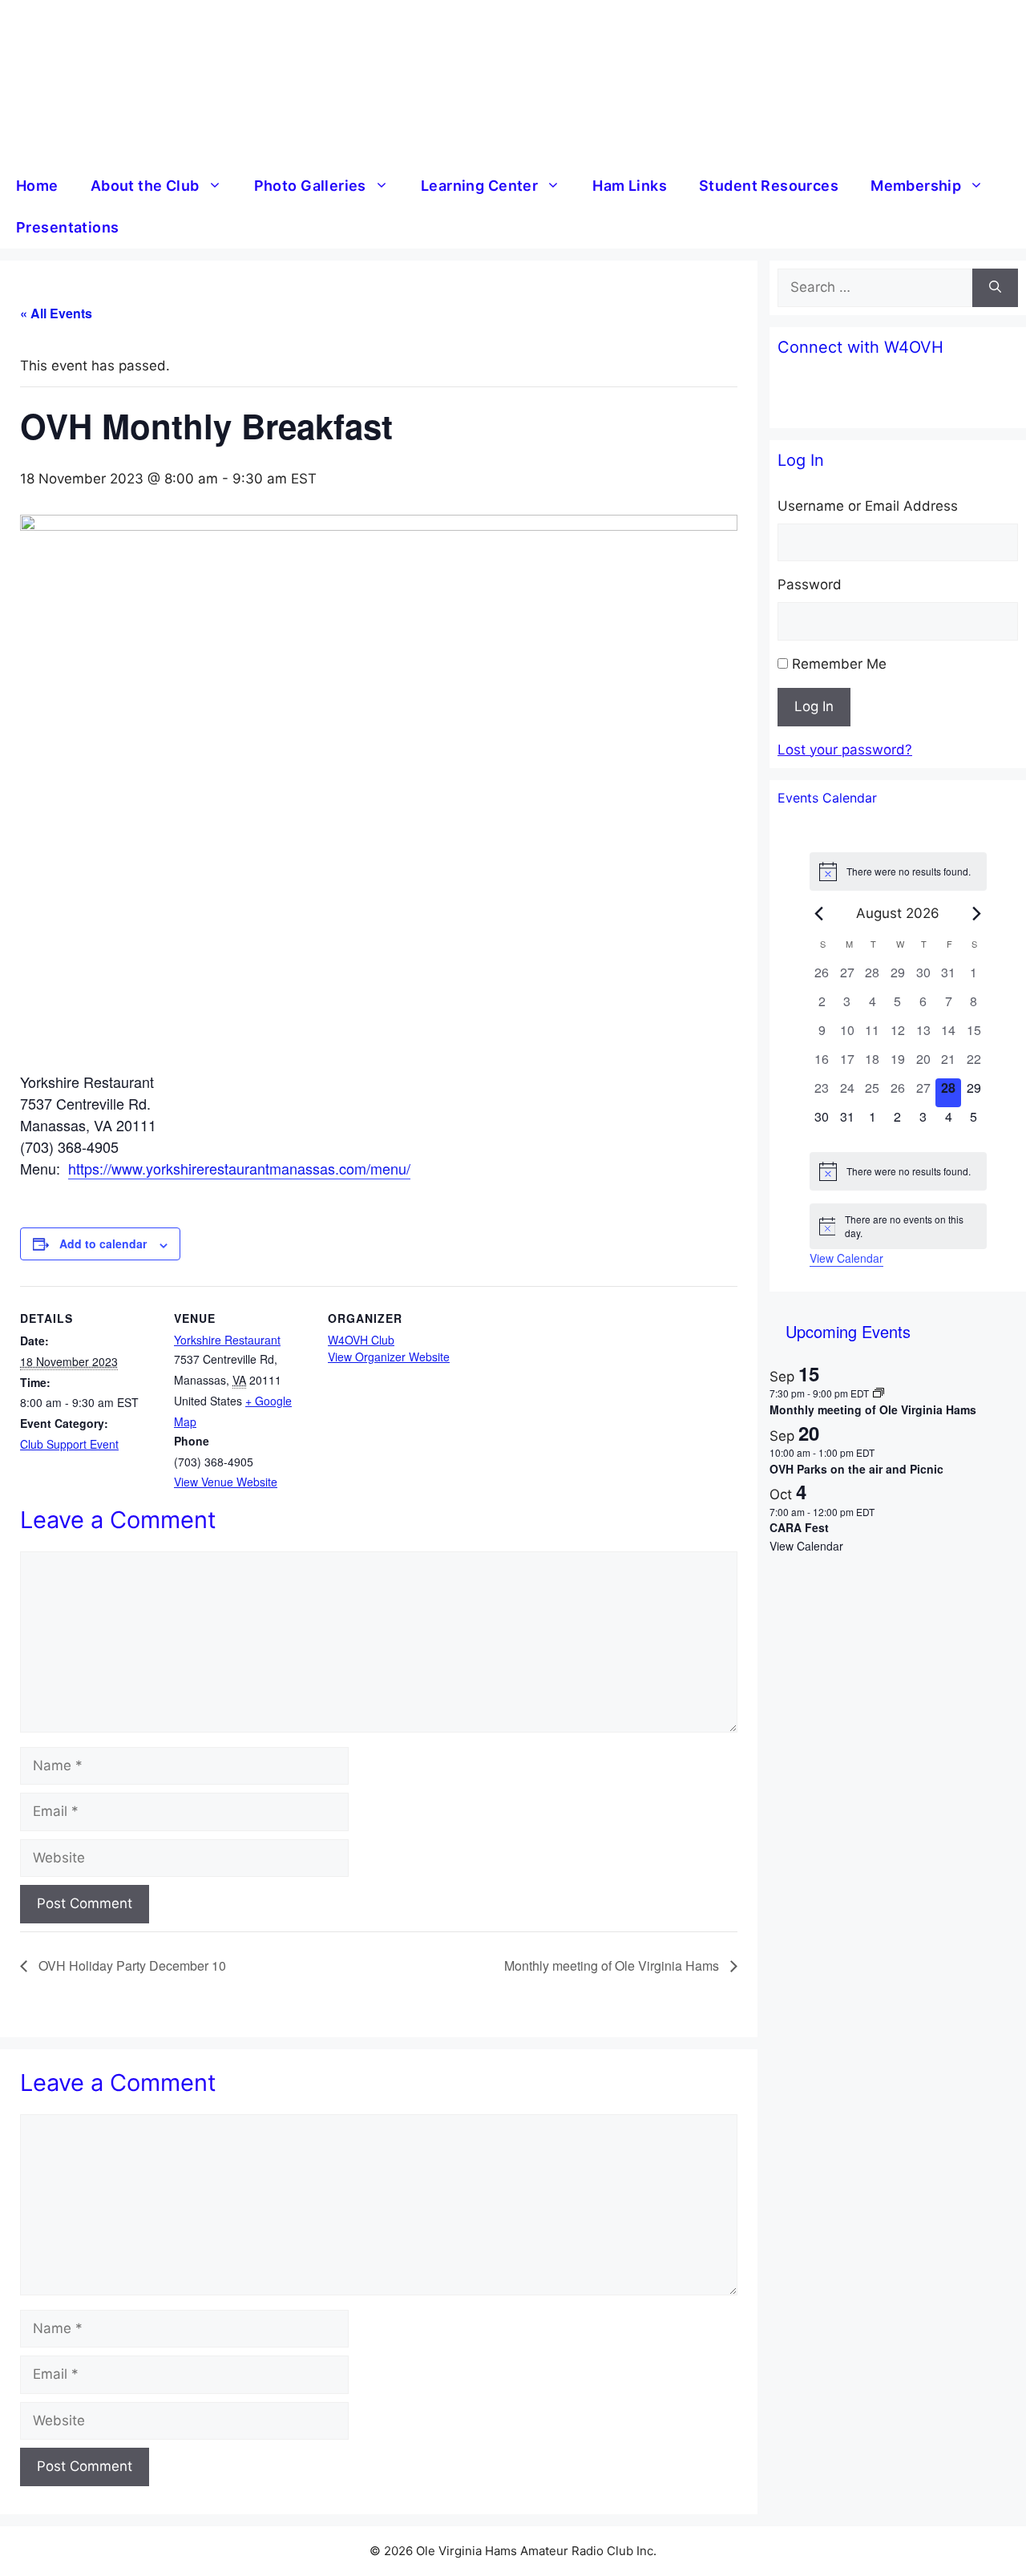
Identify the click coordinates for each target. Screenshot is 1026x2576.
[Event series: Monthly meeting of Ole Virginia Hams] (879, 1393)
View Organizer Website (389, 1357)
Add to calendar (103, 1244)
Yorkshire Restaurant (227, 1340)
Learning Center (479, 186)
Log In (814, 706)
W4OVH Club (361, 1340)
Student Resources (769, 186)
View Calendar (846, 1258)
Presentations (67, 227)
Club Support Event (69, 1444)
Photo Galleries (310, 186)
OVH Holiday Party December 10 (131, 1965)
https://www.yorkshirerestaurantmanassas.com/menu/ (239, 1168)
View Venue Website (226, 1482)
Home (37, 186)
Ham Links (630, 186)
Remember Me (839, 664)
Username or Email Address (868, 506)
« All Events (56, 313)
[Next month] (977, 913)
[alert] (898, 871)
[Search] (995, 288)
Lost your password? (845, 750)
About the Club (145, 186)
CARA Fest (799, 1527)
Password (810, 584)
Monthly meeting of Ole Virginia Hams (613, 1965)
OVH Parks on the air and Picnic (856, 1469)
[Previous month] (819, 913)
